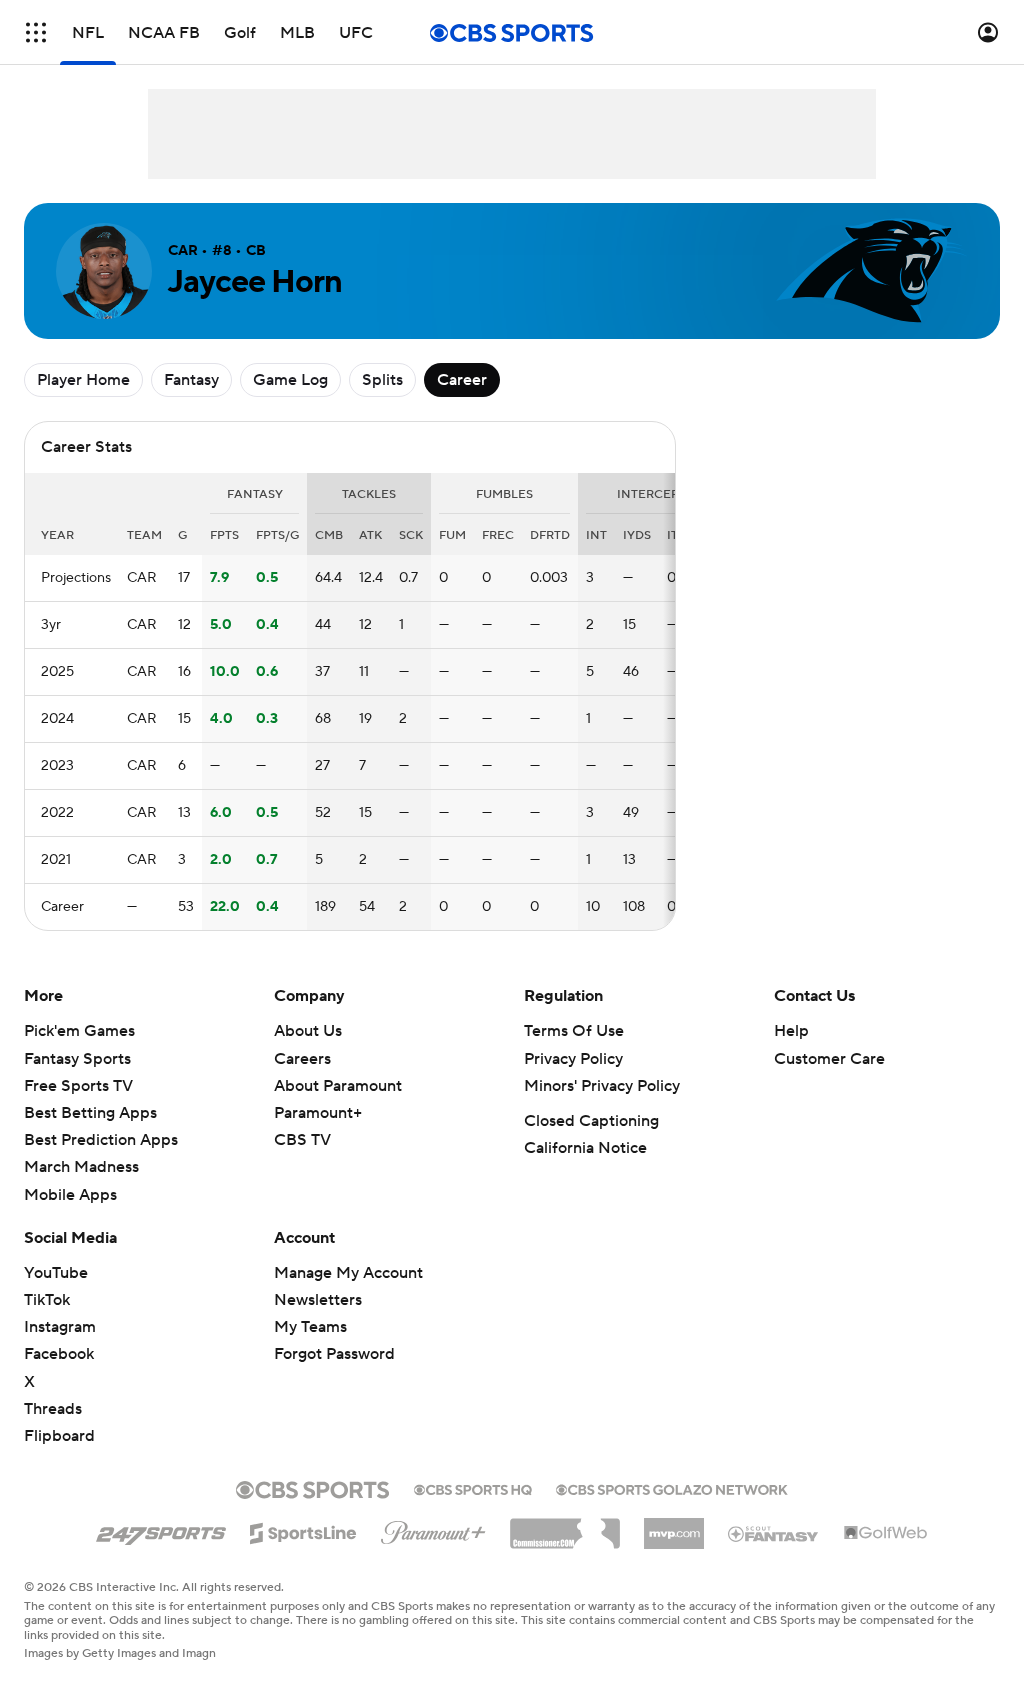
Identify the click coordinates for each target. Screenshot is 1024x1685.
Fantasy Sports (77, 1059)
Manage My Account (348, 1273)
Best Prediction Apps (101, 1140)
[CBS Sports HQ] (473, 1488)
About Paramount (338, 1086)
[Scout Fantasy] (774, 1533)
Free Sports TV (78, 1086)
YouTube (56, 1273)
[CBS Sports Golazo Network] (672, 1488)
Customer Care (829, 1059)
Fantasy (191, 380)
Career (462, 380)
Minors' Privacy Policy (602, 1086)
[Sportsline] (303, 1530)
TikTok (47, 1300)
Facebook (59, 1354)
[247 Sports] (161, 1530)
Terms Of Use (574, 1031)
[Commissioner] (565, 1526)
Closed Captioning (591, 1121)
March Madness (81, 1167)
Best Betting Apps (90, 1113)
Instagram (60, 1327)
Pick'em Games (79, 1031)
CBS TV (302, 1140)
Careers (302, 1059)
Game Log (290, 380)
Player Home (83, 380)
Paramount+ (318, 1113)
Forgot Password (334, 1354)
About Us (308, 1031)
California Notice (585, 1148)
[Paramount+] (433, 1529)
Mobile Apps (70, 1195)
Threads (53, 1409)
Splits (382, 380)
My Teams (310, 1327)
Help (791, 1031)
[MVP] (674, 1526)
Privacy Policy (573, 1059)
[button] (36, 32)
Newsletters (318, 1300)
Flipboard (59, 1436)
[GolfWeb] (886, 1534)
